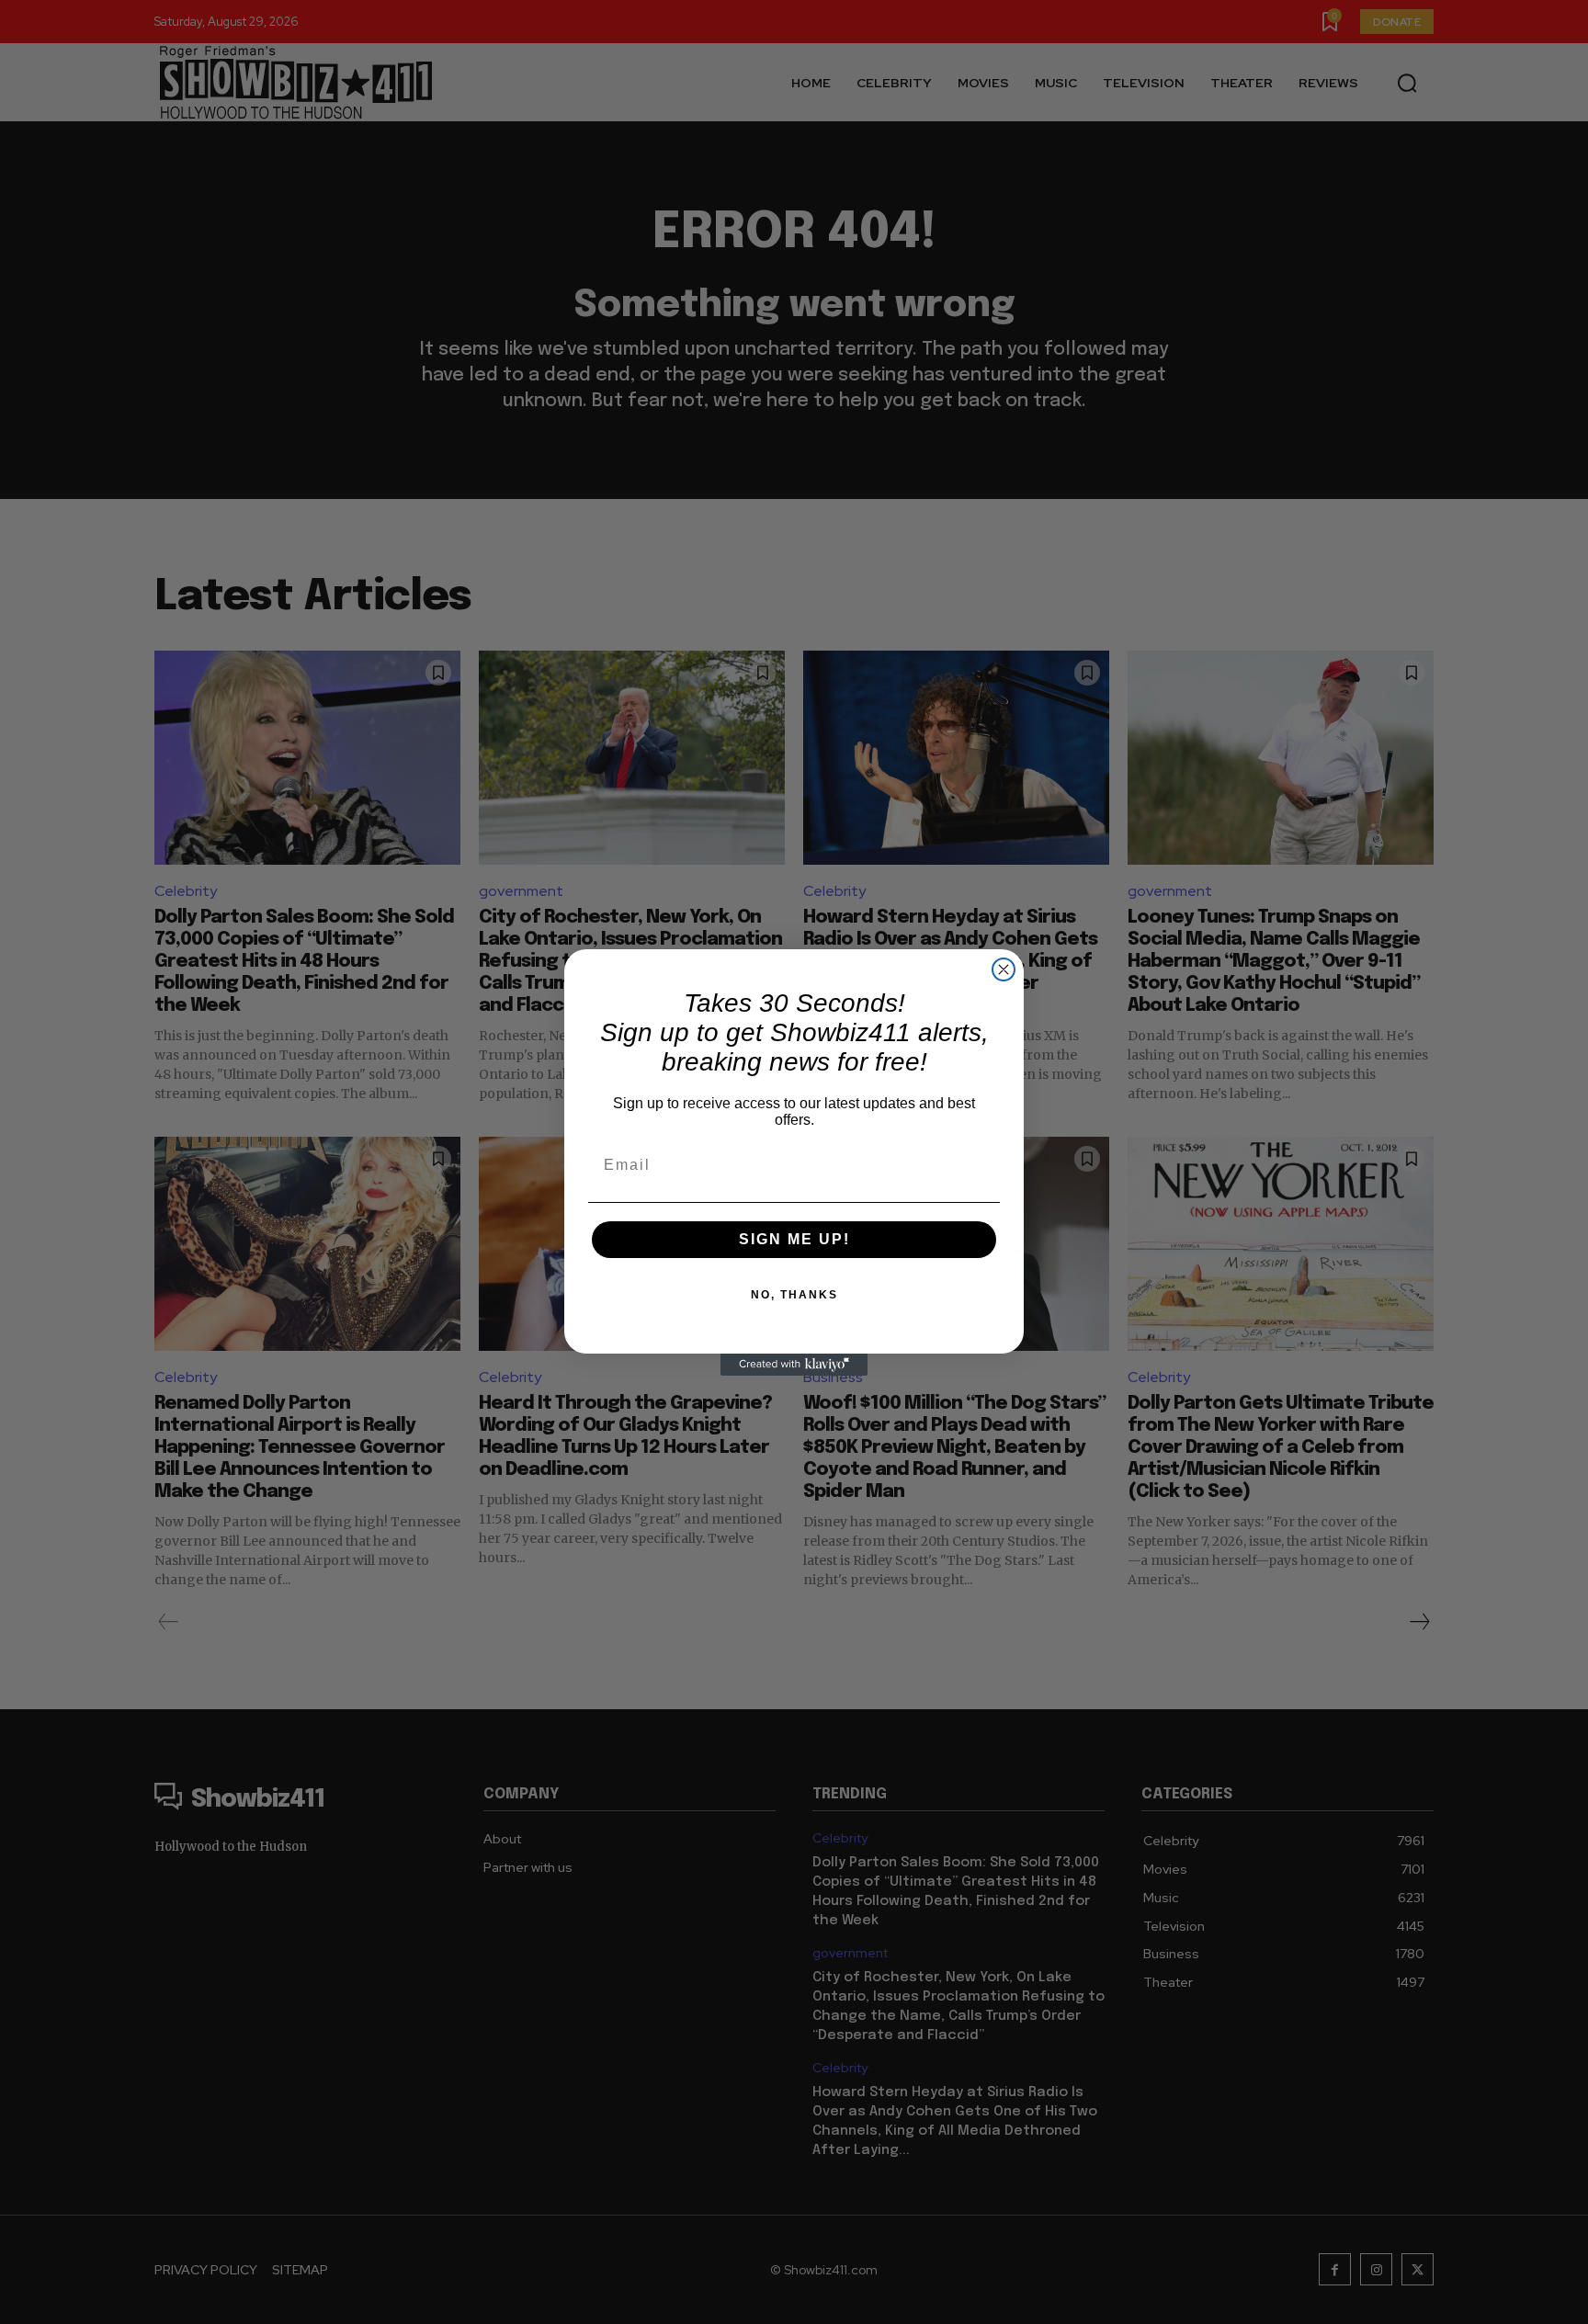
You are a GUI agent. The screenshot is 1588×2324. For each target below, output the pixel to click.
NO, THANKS (794, 1295)
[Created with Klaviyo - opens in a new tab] (794, 1365)
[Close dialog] (1004, 969)
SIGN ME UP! (794, 1239)
